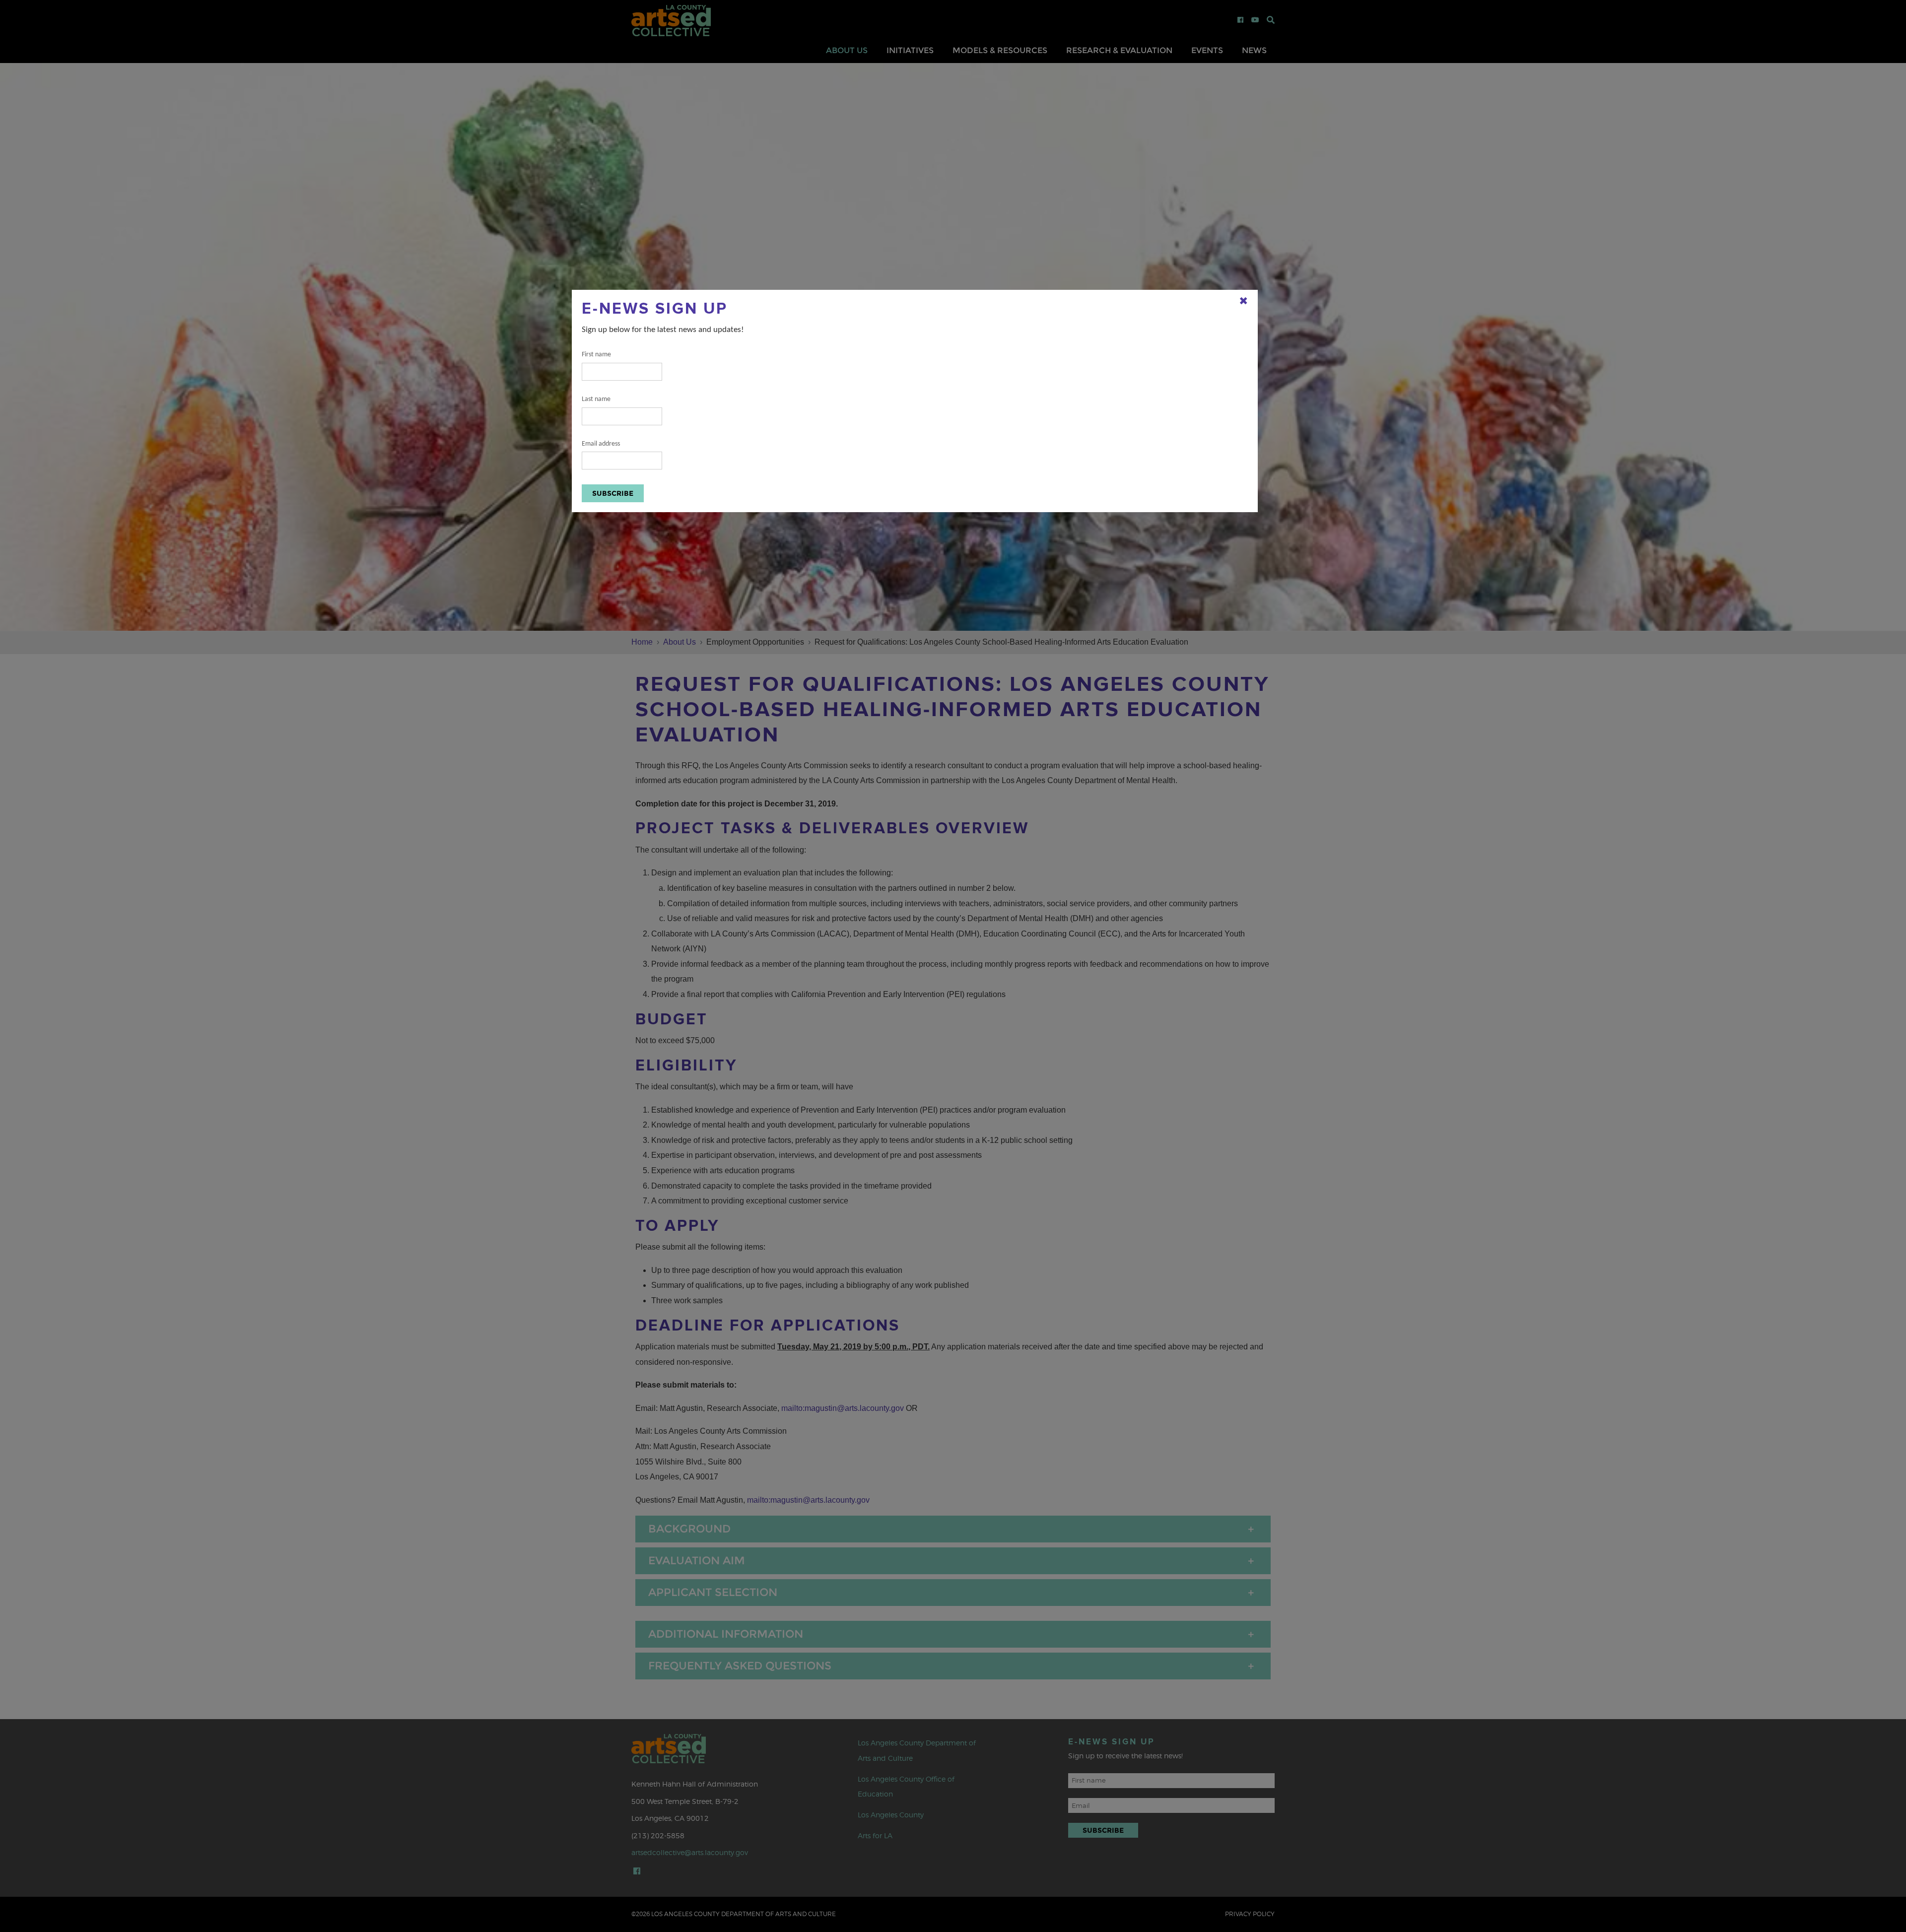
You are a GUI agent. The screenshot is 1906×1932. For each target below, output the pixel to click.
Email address (601, 444)
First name (596, 355)
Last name (596, 399)
